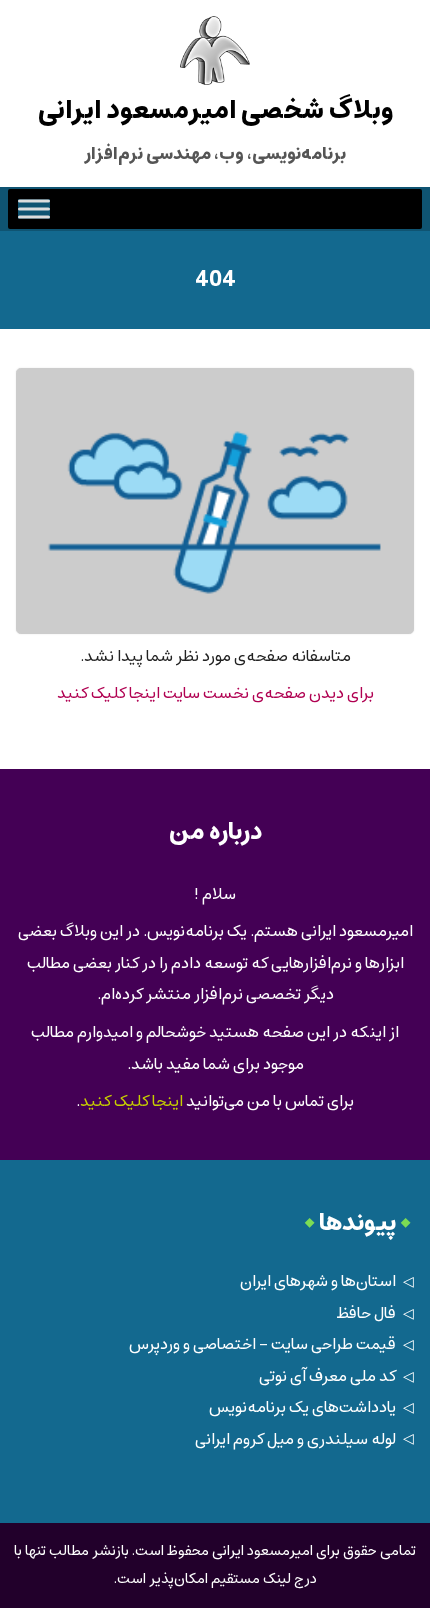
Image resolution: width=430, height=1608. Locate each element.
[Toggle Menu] (34, 209)
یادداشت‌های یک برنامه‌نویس (302, 1407)
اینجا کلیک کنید (131, 1101)
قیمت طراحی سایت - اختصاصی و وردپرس (262, 1344)
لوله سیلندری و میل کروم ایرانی (295, 1439)
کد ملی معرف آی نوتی (327, 1376)
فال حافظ (366, 1313)
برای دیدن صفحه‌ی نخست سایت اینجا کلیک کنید (215, 693)
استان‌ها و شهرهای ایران (318, 1281)
